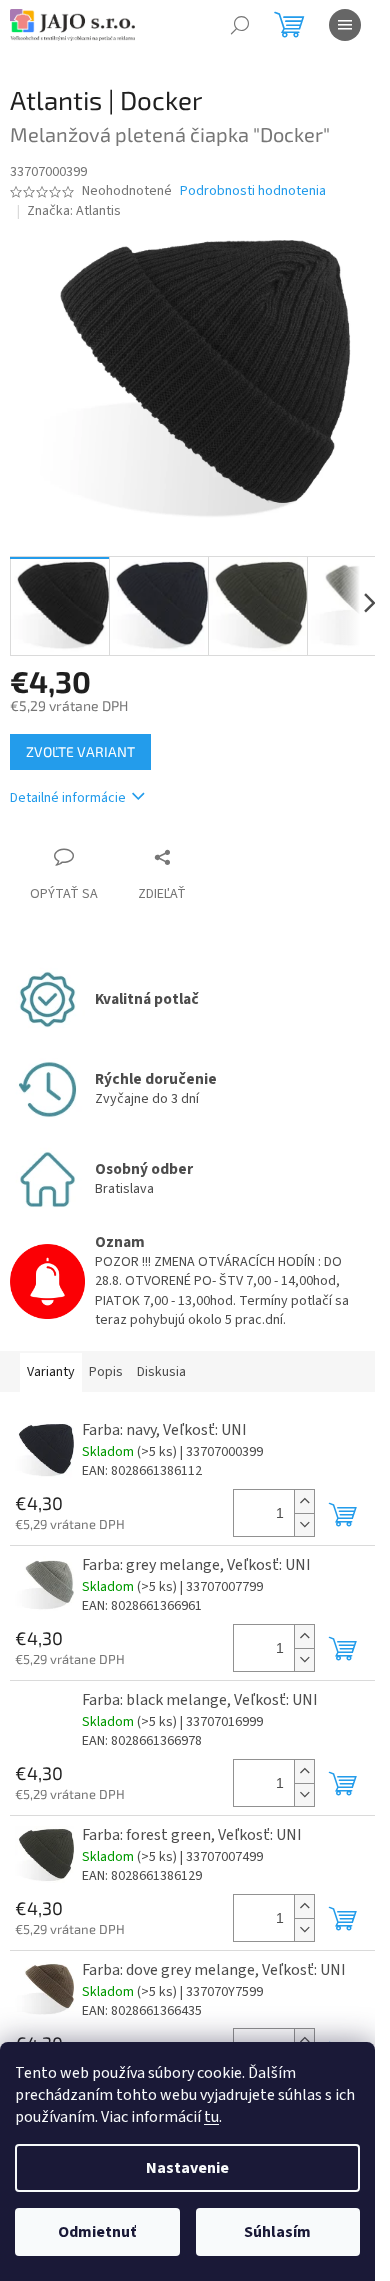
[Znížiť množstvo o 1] (304, 1524)
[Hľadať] (240, 25)
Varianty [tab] (51, 1372)
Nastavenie (187, 2168)
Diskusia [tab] (161, 1372)
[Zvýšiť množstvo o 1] (304, 1501)
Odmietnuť (97, 2232)
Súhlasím (277, 2232)
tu (211, 2117)
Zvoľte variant (80, 751)
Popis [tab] (106, 1372)
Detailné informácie (68, 798)
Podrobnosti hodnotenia (253, 191)
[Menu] (345, 25)
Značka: (74, 211)
